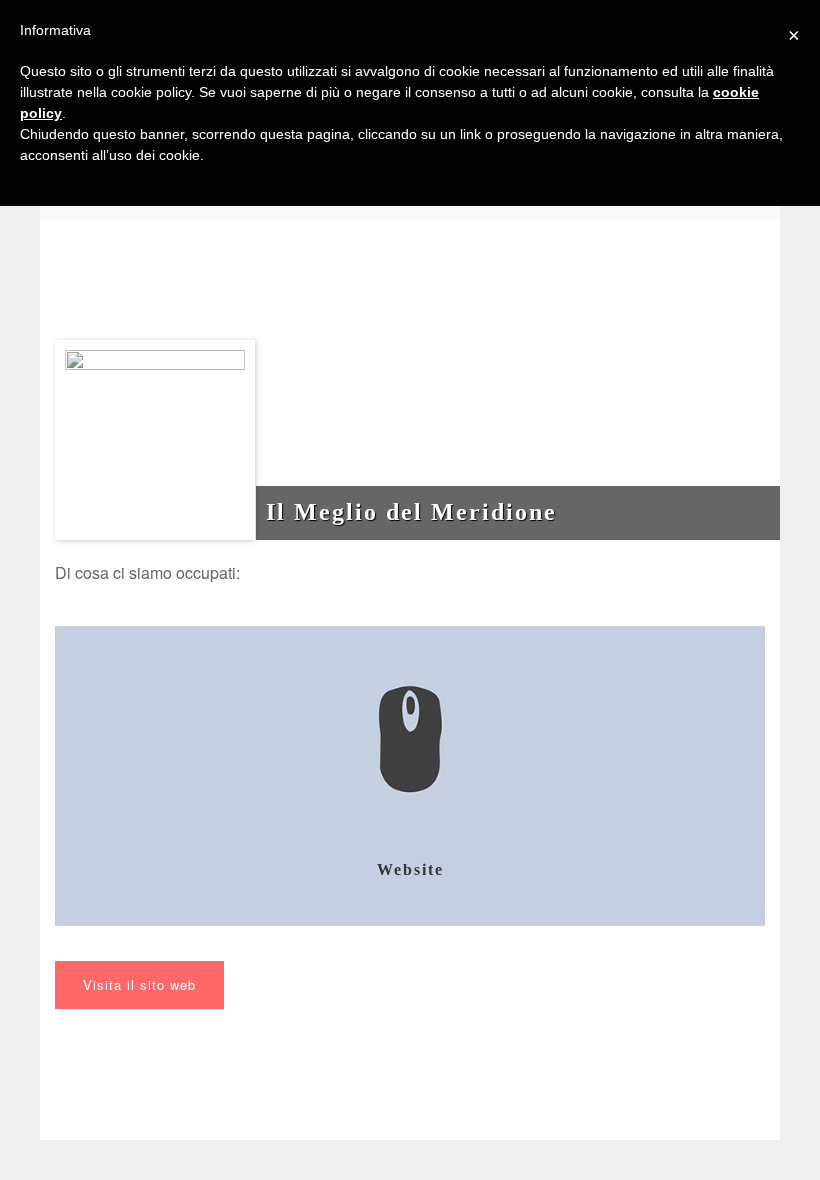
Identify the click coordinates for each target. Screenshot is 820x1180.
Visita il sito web (139, 984)
